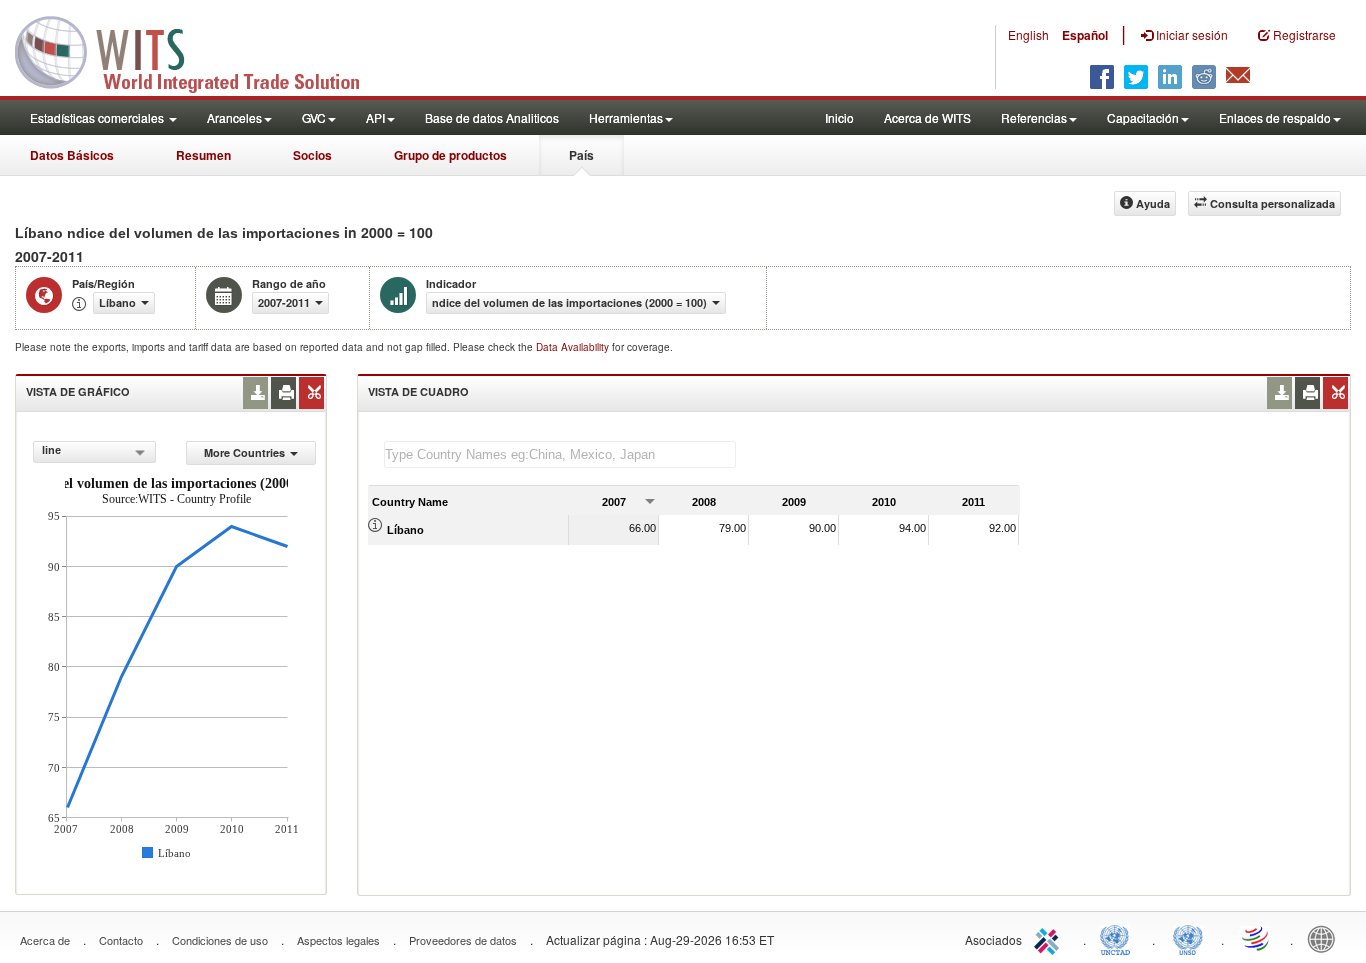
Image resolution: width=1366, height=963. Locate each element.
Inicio (839, 117)
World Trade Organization (1257, 938)
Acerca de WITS (927, 117)
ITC (1050, 938)
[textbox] (560, 454)
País (581, 155)
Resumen (203, 155)
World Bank (1326, 938)
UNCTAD (1119, 938)
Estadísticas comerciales (98, 117)
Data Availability (574, 347)
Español (1085, 35)
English (1028, 34)
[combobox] (94, 452)
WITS (200, 50)
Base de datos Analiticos (492, 117)
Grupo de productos (450, 155)
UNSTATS (1188, 938)
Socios (312, 155)
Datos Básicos (72, 155)
